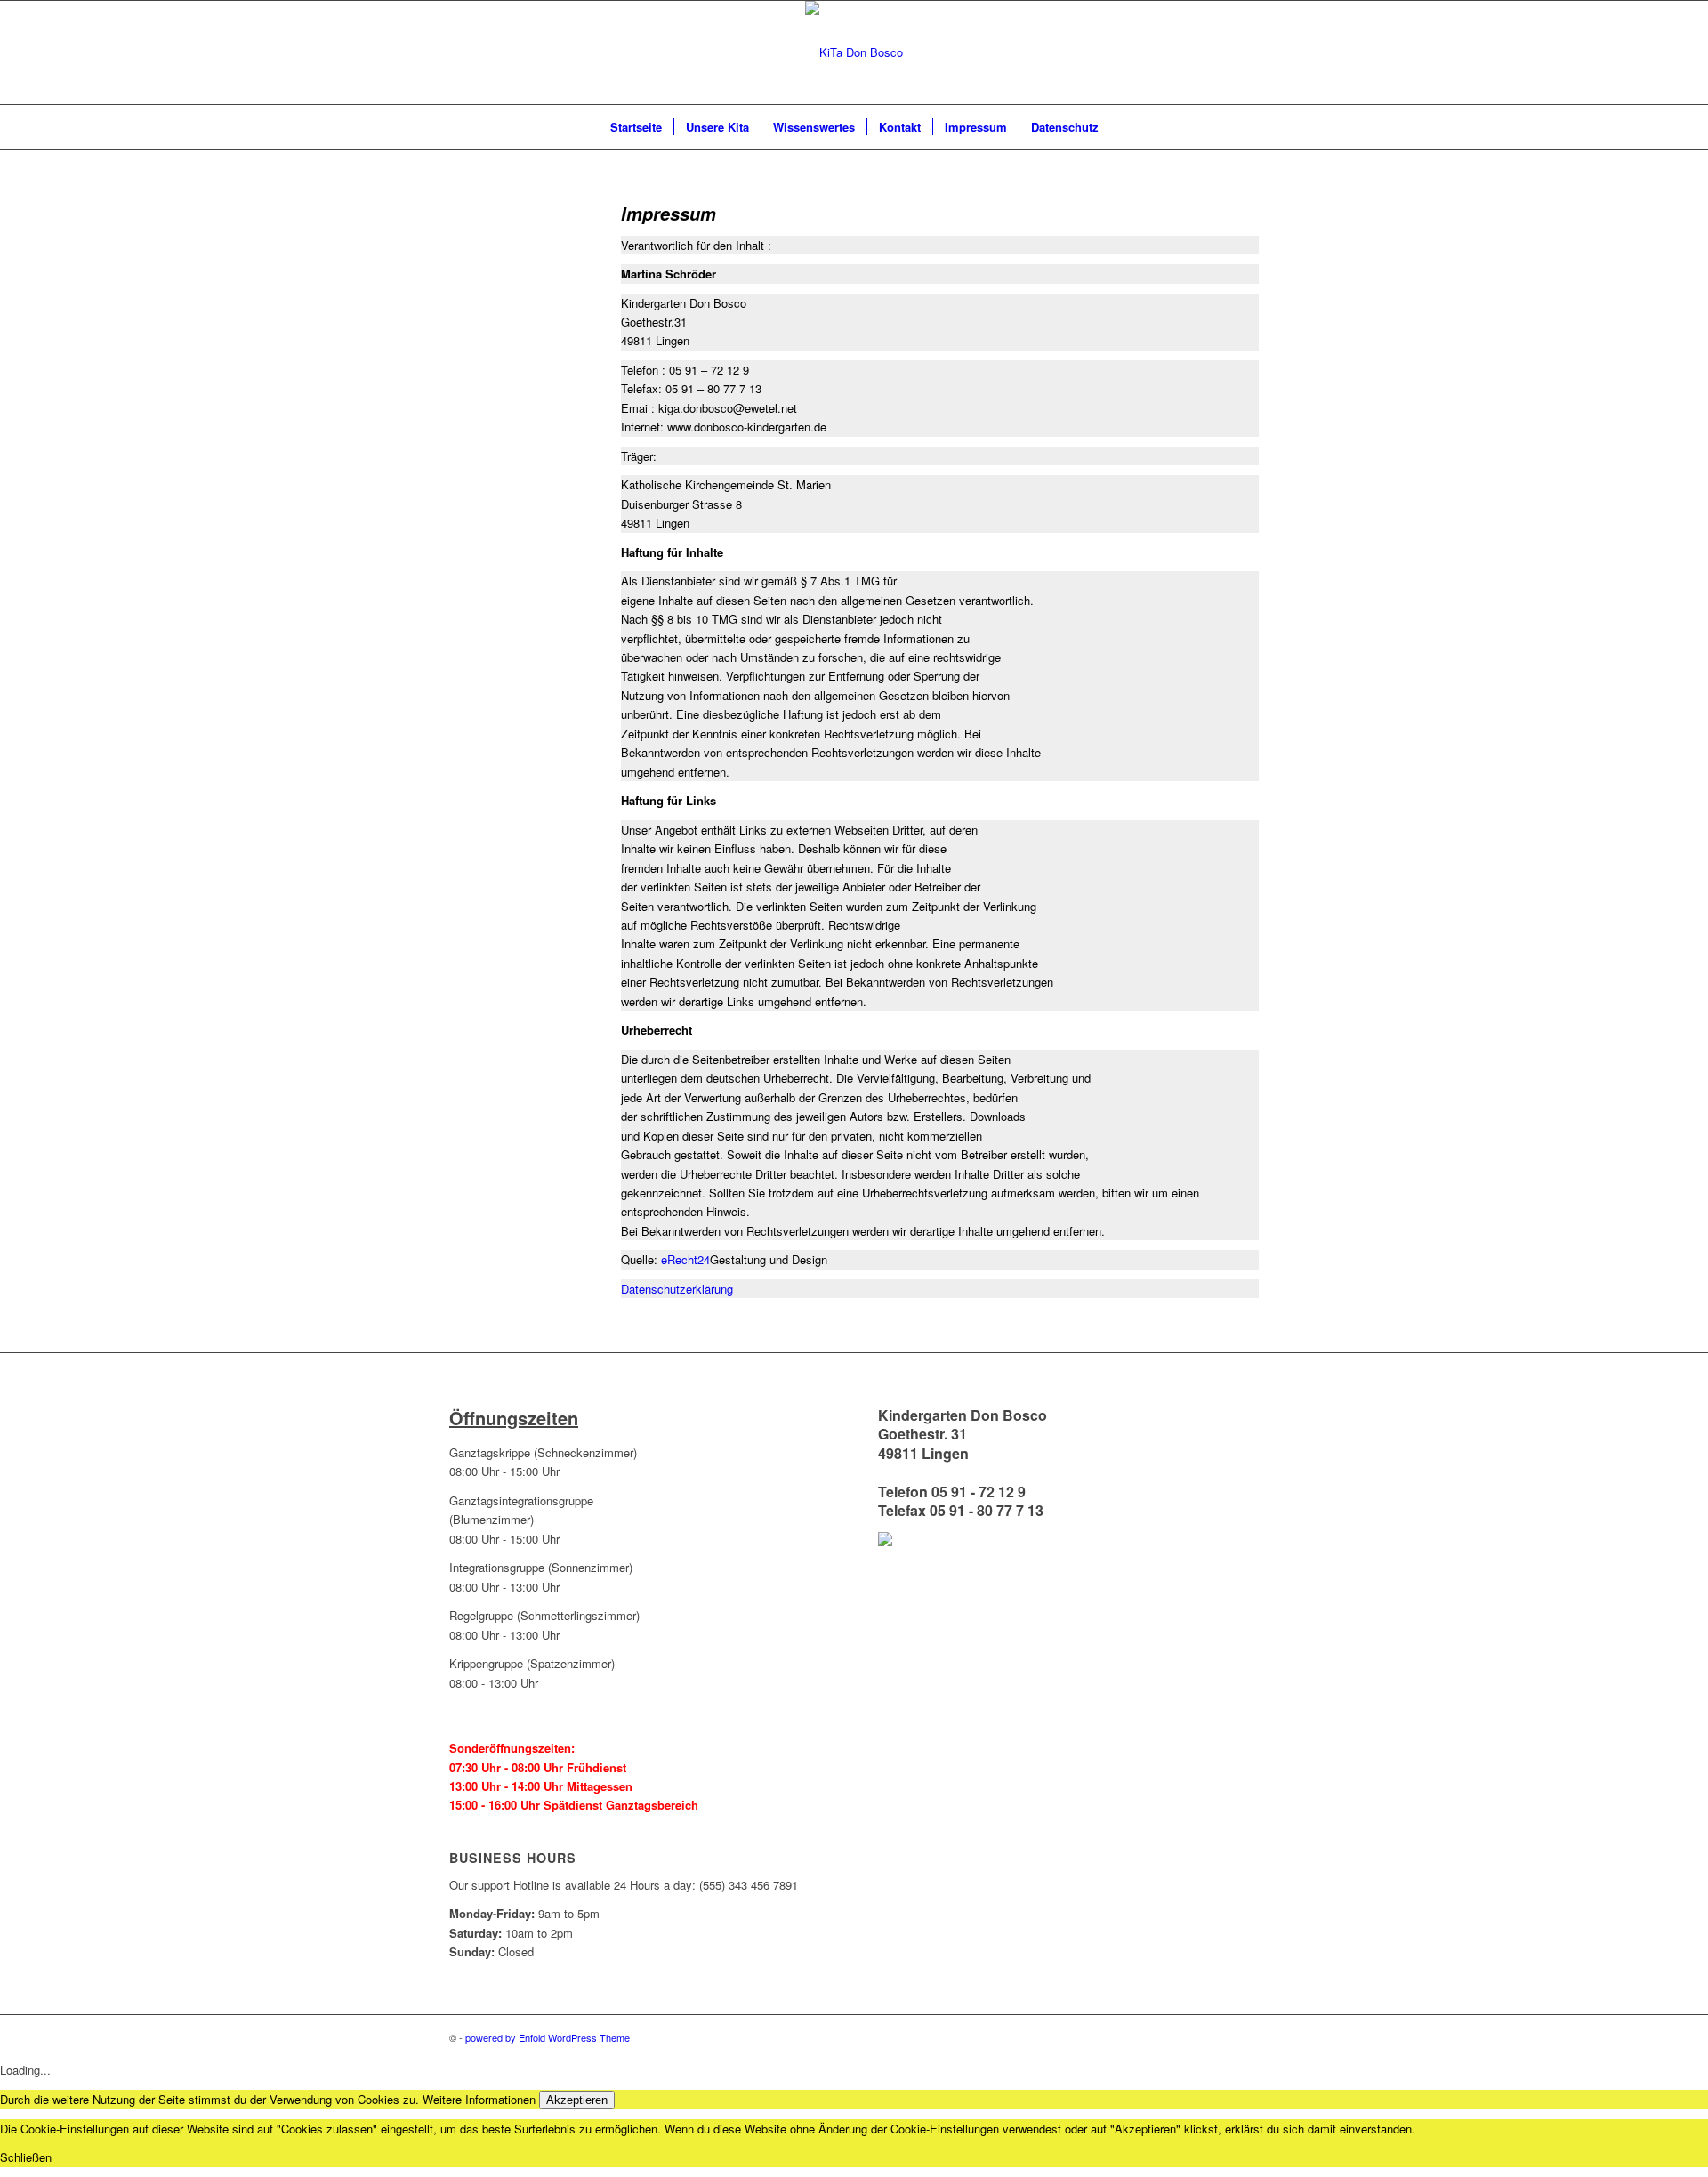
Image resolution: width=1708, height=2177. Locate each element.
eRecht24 (685, 1259)
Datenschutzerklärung (677, 1289)
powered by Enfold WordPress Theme (548, 2037)
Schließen (26, 2157)
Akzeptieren (577, 2100)
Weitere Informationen (479, 2099)
